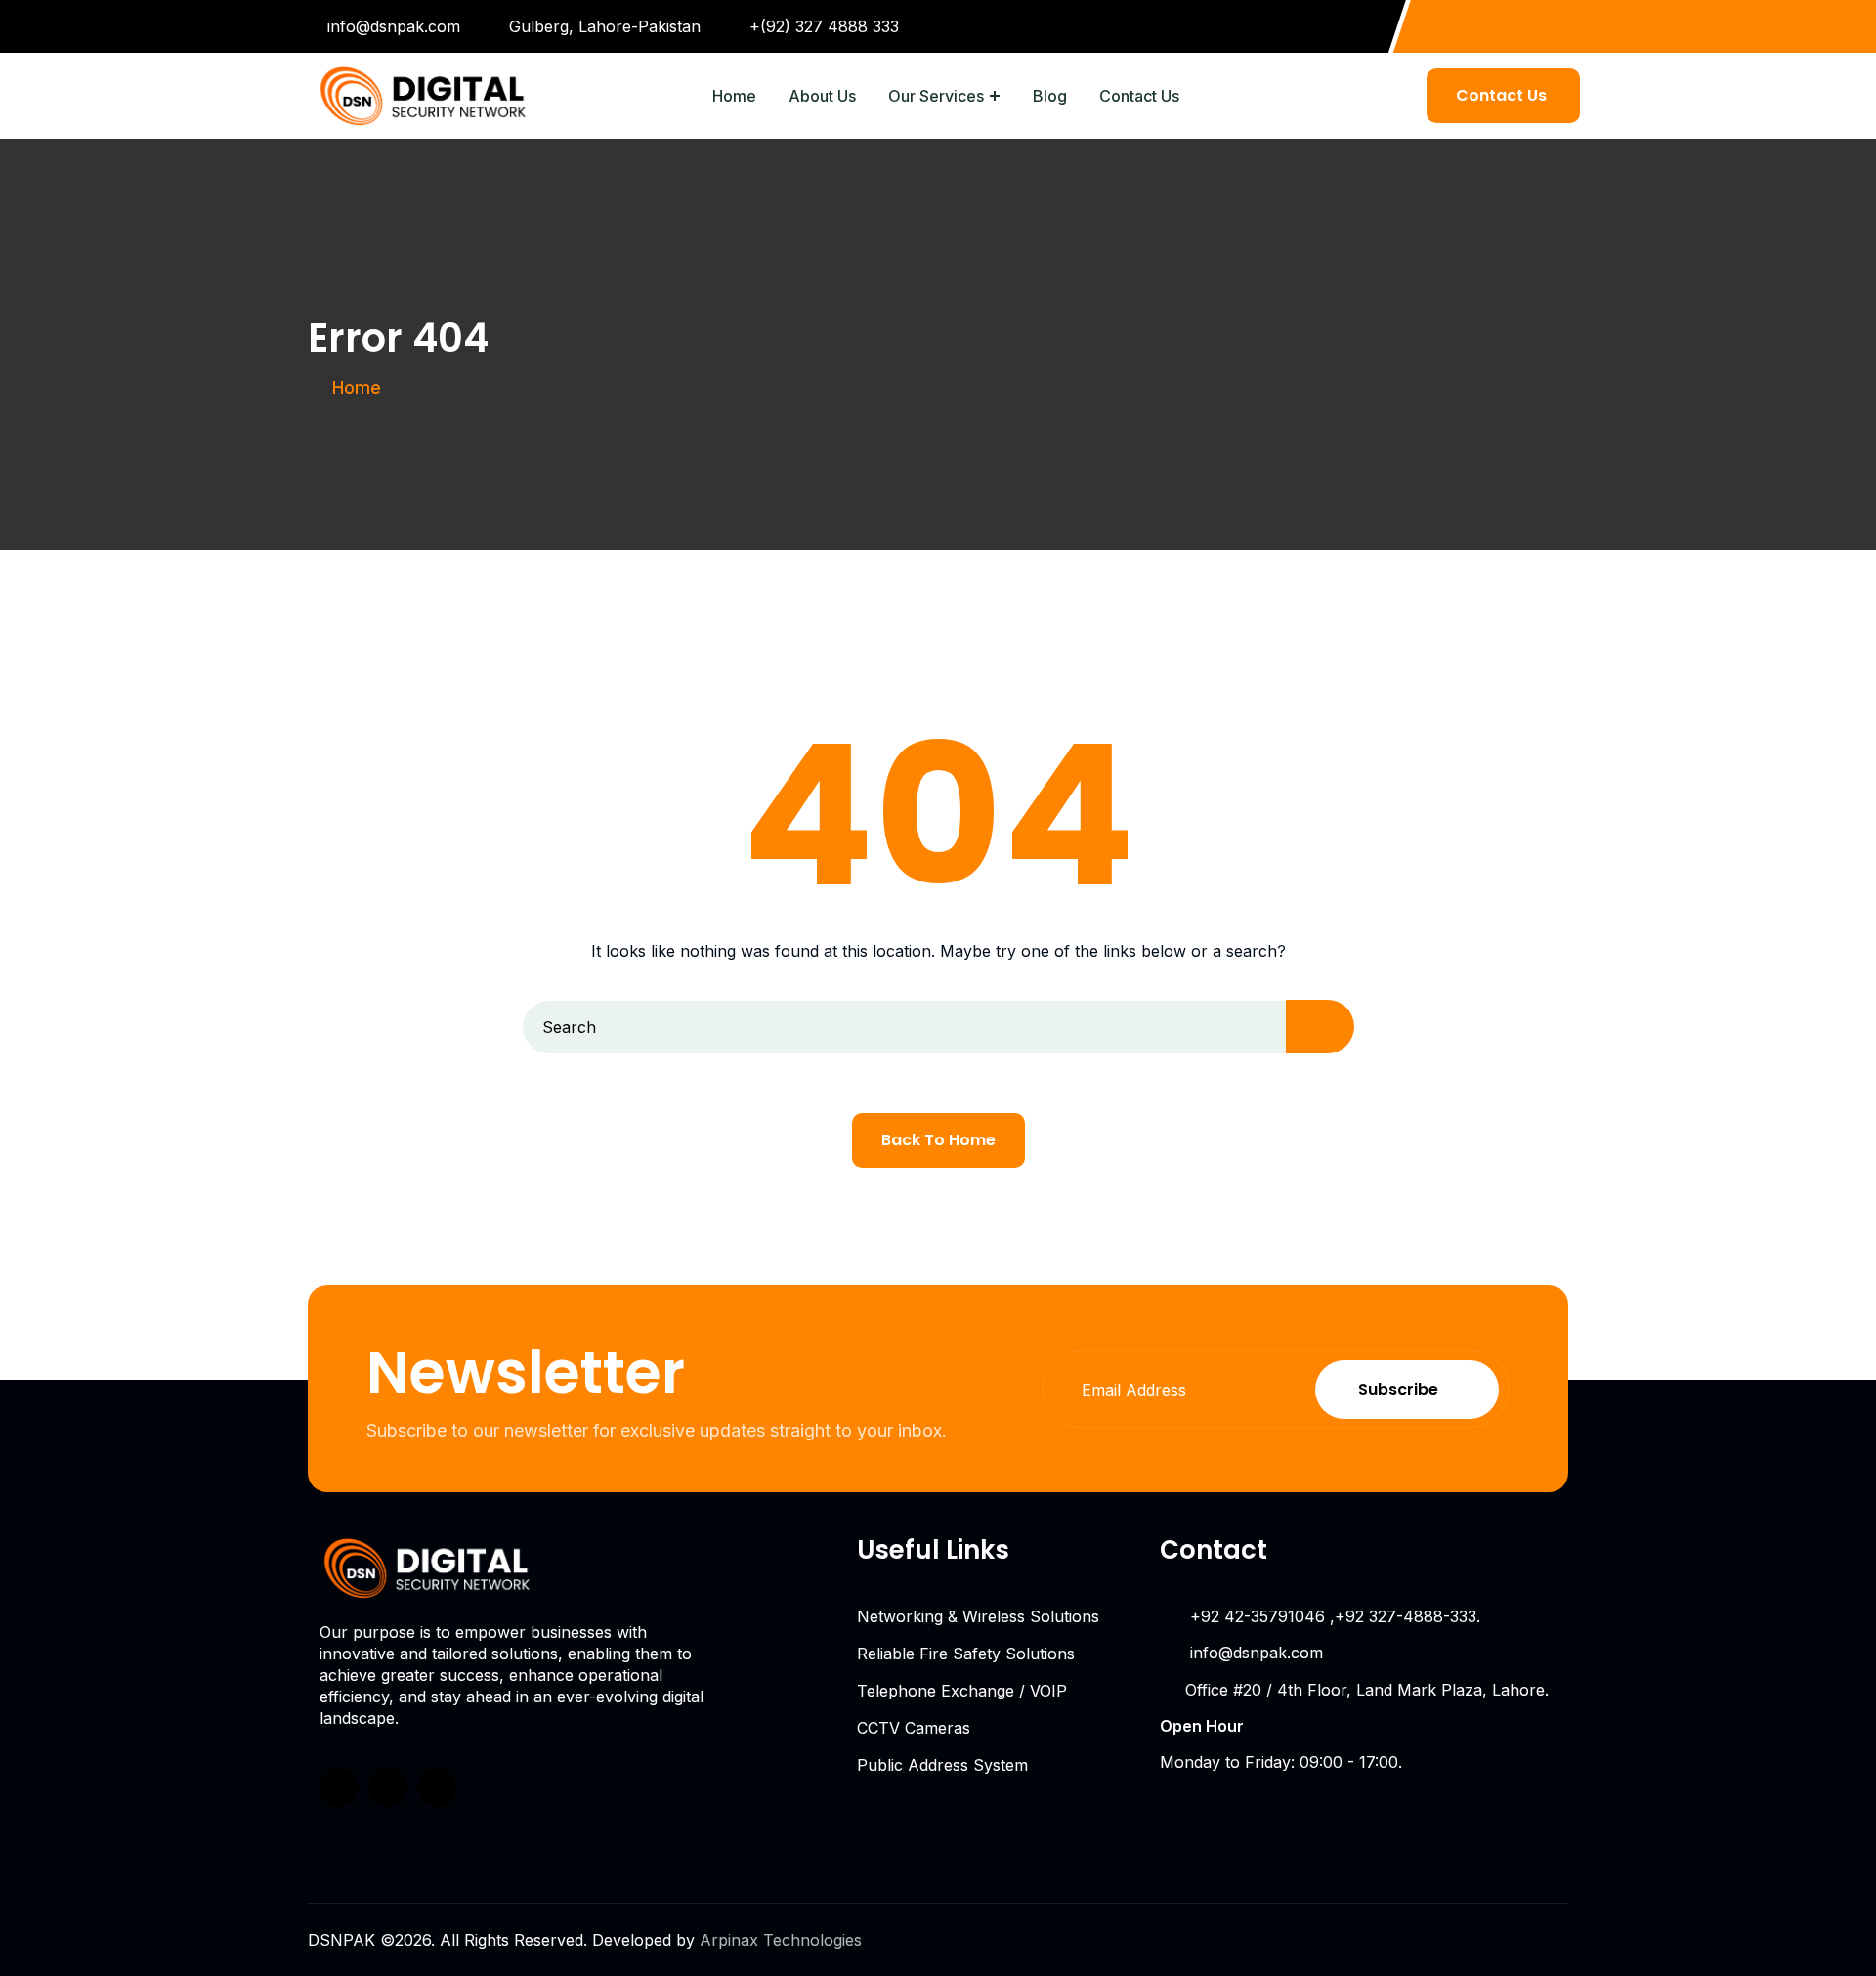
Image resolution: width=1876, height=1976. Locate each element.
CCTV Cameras (914, 1728)
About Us (822, 96)
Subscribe (1398, 1389)
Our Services (936, 96)
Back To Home (938, 1140)
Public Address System (942, 1765)
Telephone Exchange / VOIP (962, 1691)
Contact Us (1139, 96)
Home (734, 96)
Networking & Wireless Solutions (978, 1616)
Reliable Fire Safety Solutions (966, 1654)
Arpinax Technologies (781, 1940)
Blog (1050, 96)
